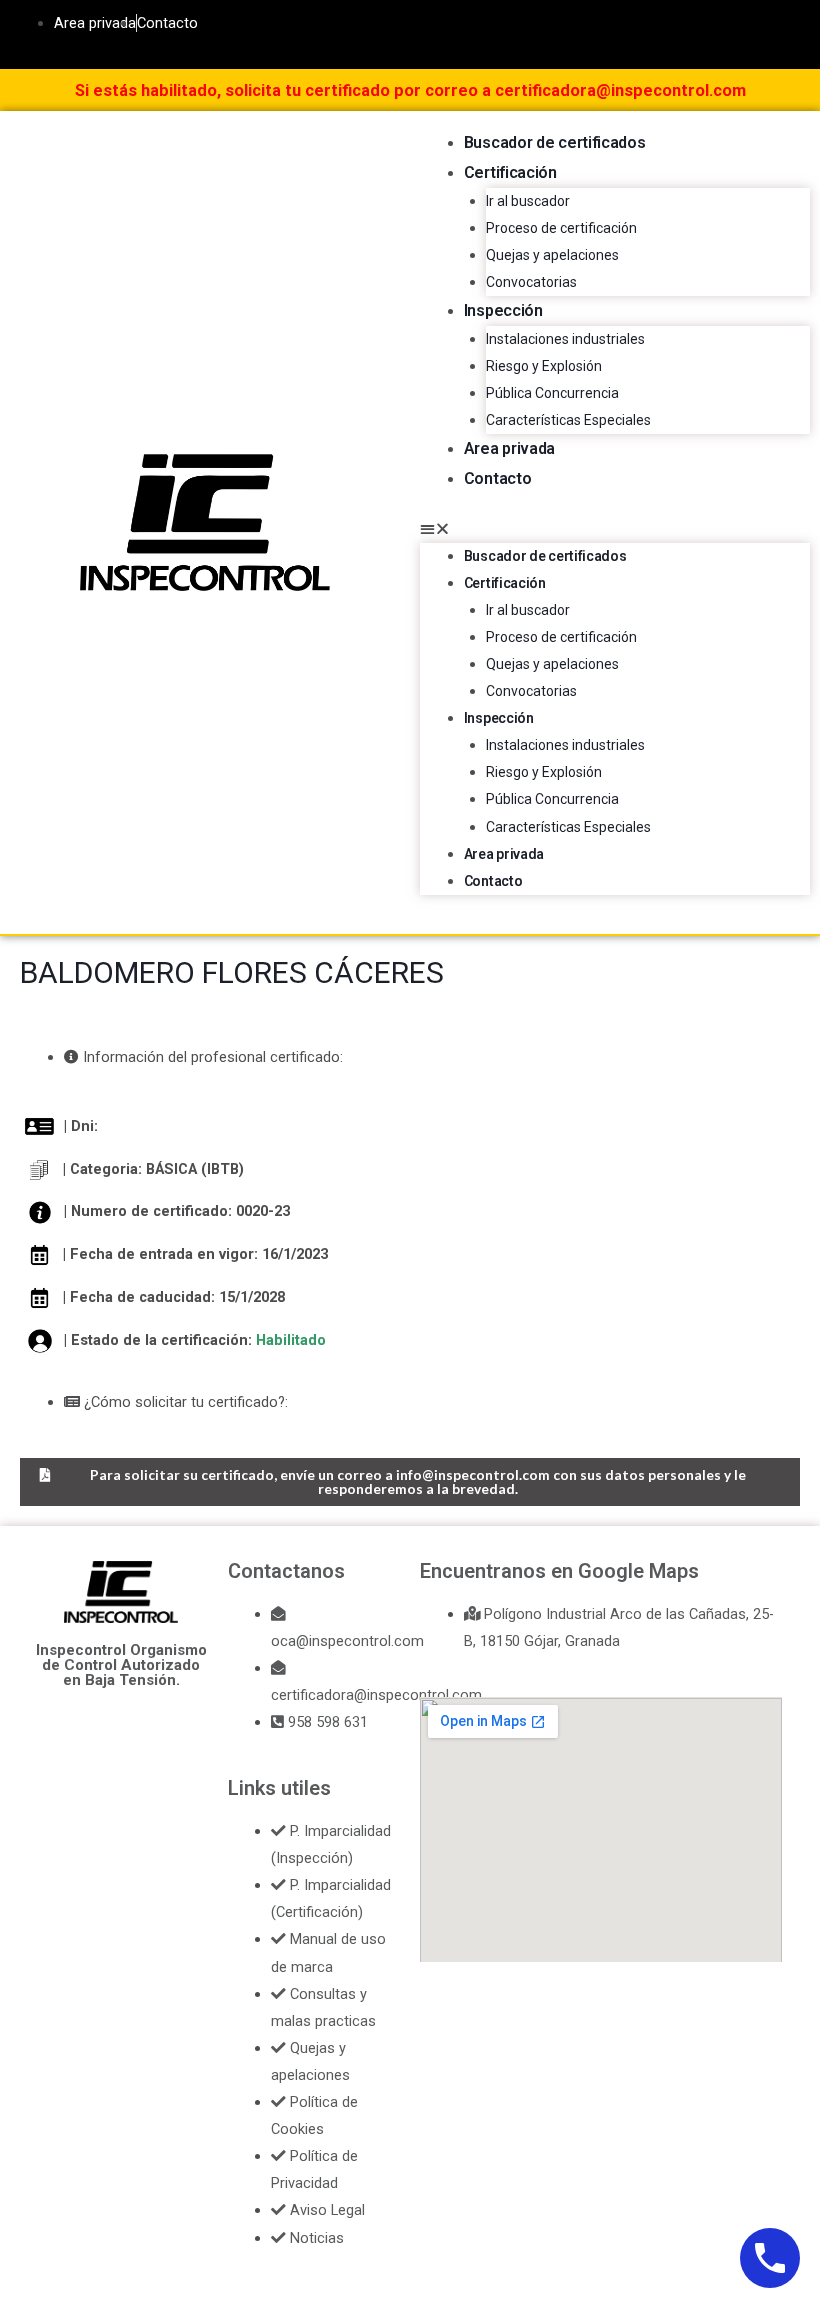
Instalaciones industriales (565, 339)
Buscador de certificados (555, 142)
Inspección (503, 310)
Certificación (510, 172)
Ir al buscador (528, 201)
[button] (615, 529)
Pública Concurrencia (552, 393)
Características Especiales (568, 420)
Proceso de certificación (561, 228)
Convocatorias (531, 282)
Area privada (509, 448)
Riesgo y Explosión (544, 366)
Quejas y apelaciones (552, 255)
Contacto (498, 478)
